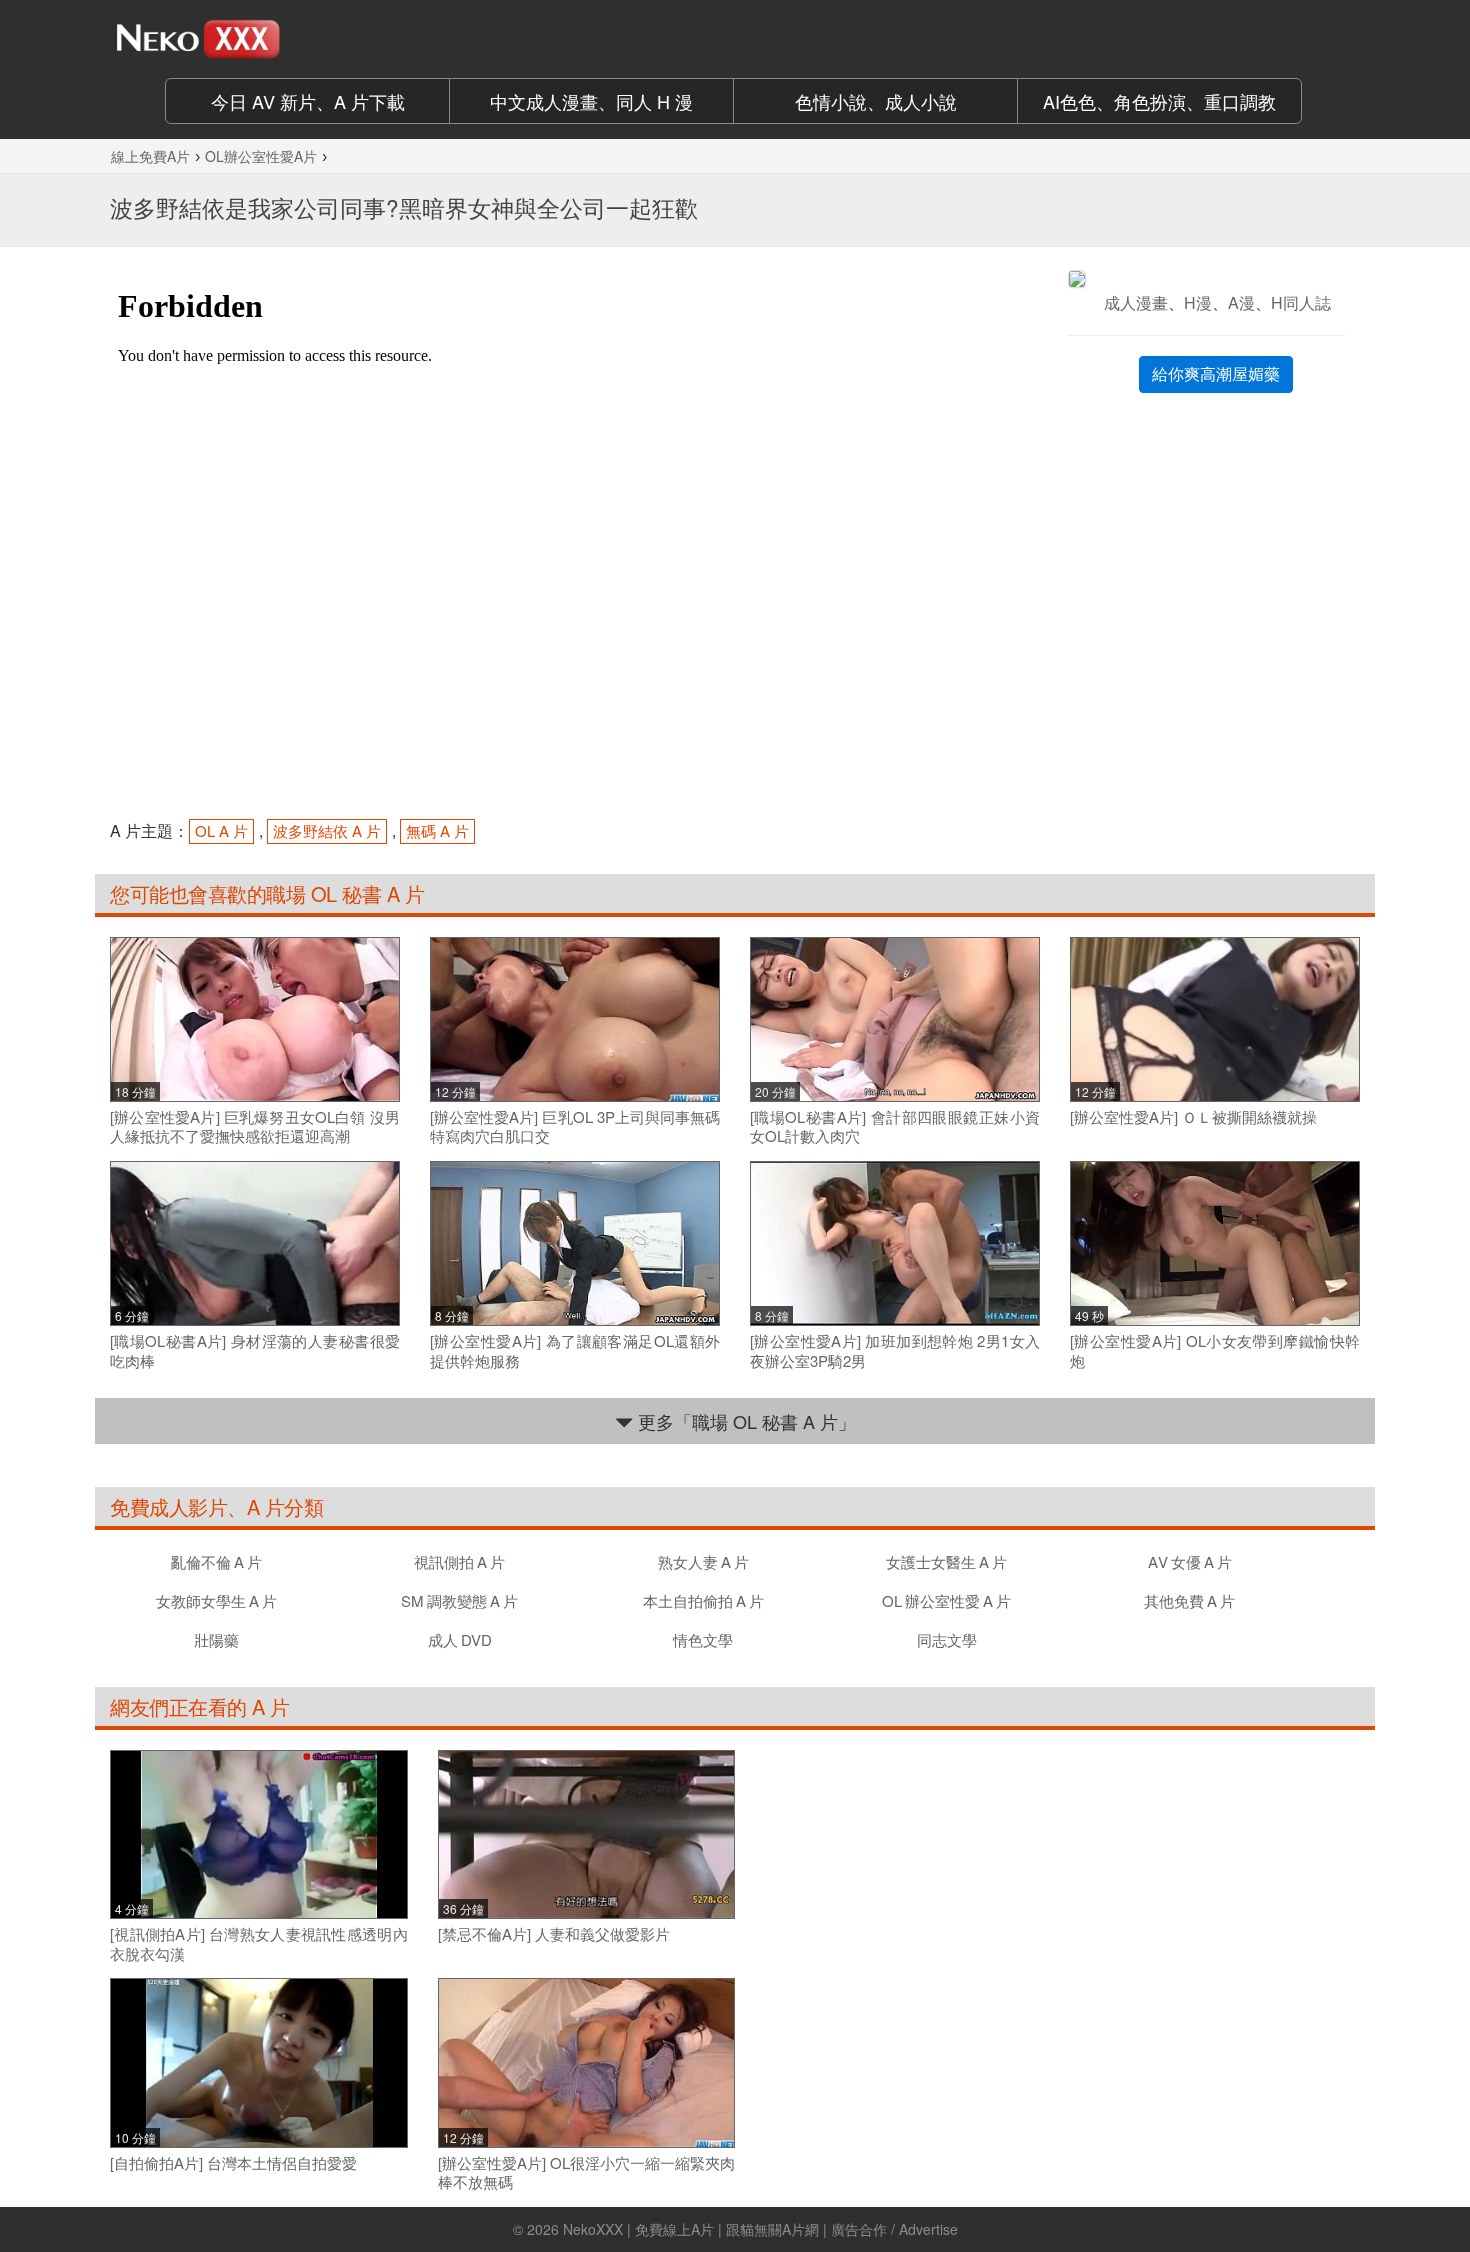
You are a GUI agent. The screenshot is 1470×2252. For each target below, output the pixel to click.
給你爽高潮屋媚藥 (1216, 373)
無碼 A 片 (437, 830)
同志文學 (947, 1639)
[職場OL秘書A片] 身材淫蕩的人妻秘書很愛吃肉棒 (255, 1350)
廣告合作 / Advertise (894, 2229)
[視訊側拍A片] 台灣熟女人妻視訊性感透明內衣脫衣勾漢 (259, 1943)
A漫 (1241, 302)
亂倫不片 (216, 1561)
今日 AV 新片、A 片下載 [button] (308, 101)
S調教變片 (459, 1600)
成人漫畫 (1136, 302)
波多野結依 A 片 (327, 830)
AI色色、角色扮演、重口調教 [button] (1159, 101)
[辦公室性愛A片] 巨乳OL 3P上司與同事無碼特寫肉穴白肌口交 (575, 1126)
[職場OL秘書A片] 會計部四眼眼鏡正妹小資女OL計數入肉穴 (895, 1126)
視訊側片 (459, 1561)
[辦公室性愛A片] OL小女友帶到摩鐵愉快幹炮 (1215, 1350)
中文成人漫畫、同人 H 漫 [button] (591, 101)
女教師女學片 (216, 1600)
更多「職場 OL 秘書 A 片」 (744, 1421)
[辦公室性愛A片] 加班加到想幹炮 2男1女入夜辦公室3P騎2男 (895, 1350)
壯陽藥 (216, 1639)
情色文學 (703, 1639)
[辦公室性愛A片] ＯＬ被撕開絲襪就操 (1193, 1117)
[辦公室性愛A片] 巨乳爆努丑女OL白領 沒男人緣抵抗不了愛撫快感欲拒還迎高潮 (255, 1126)
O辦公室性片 (946, 1600)
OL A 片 (221, 830)
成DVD (460, 1639)
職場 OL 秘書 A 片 (345, 893)
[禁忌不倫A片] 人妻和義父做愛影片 (554, 1934)
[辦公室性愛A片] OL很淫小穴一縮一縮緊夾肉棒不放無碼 (587, 2172)
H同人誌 (1301, 302)
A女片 (1190, 1561)
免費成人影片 (168, 1506)
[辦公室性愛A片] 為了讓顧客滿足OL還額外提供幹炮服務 (575, 1350)
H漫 (1198, 302)
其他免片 (1189, 1600)
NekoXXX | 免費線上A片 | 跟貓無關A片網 (691, 2229)
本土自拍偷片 (703, 1600)
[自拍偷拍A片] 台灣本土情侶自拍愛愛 (233, 2163)
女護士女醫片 (946, 1561)
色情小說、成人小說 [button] (876, 101)
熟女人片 (703, 1561)
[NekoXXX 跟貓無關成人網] (255, 39)
